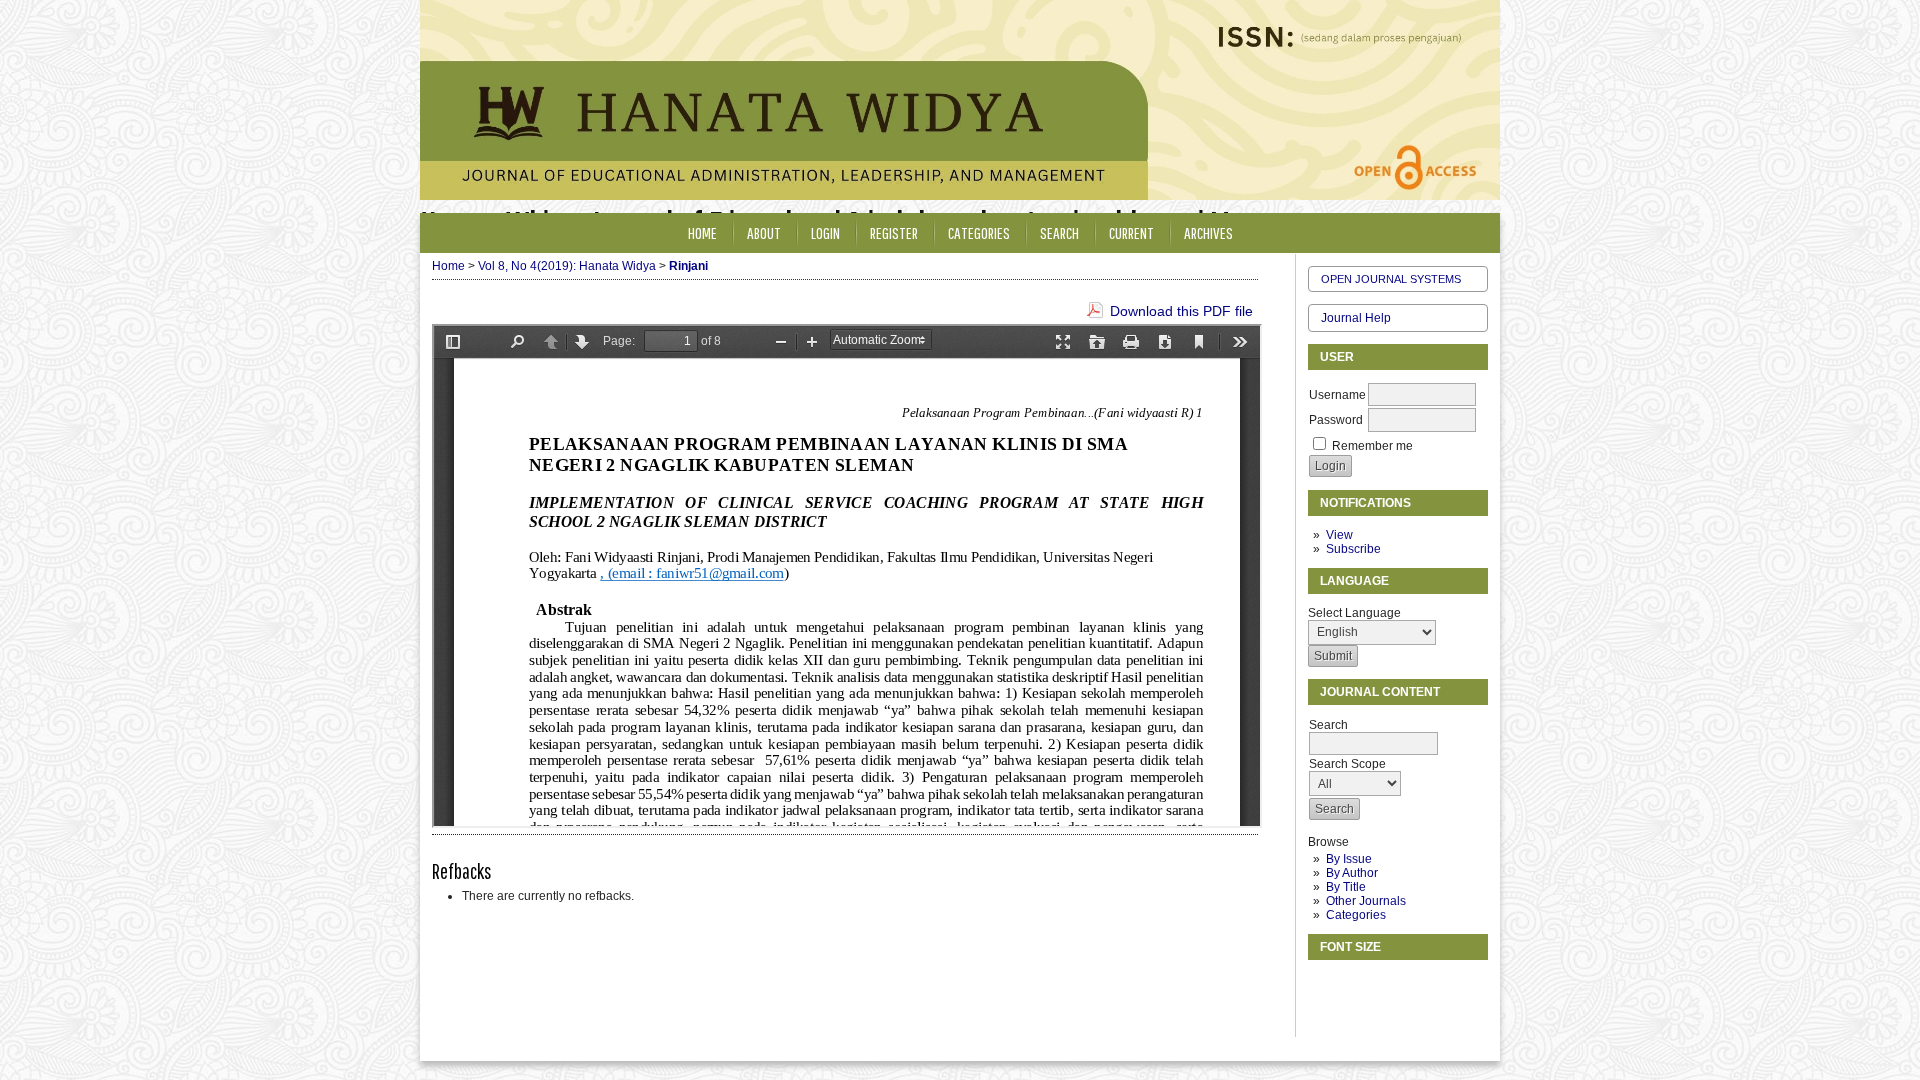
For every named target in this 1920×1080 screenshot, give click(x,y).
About (764, 232)
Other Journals (1366, 901)
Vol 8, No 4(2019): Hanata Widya (567, 266)
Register (894, 232)
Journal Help (1356, 318)
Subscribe (1353, 549)
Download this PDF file (1181, 311)
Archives (1208, 232)
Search (1059, 232)
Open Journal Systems (1391, 279)
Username (1337, 395)
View (1339, 535)
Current (1131, 232)
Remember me (1372, 446)
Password (1336, 420)
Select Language (1354, 613)
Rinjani (688, 266)
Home (702, 232)
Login (825, 232)
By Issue (1349, 859)
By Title (1346, 887)
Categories (1356, 915)
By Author (1352, 873)
